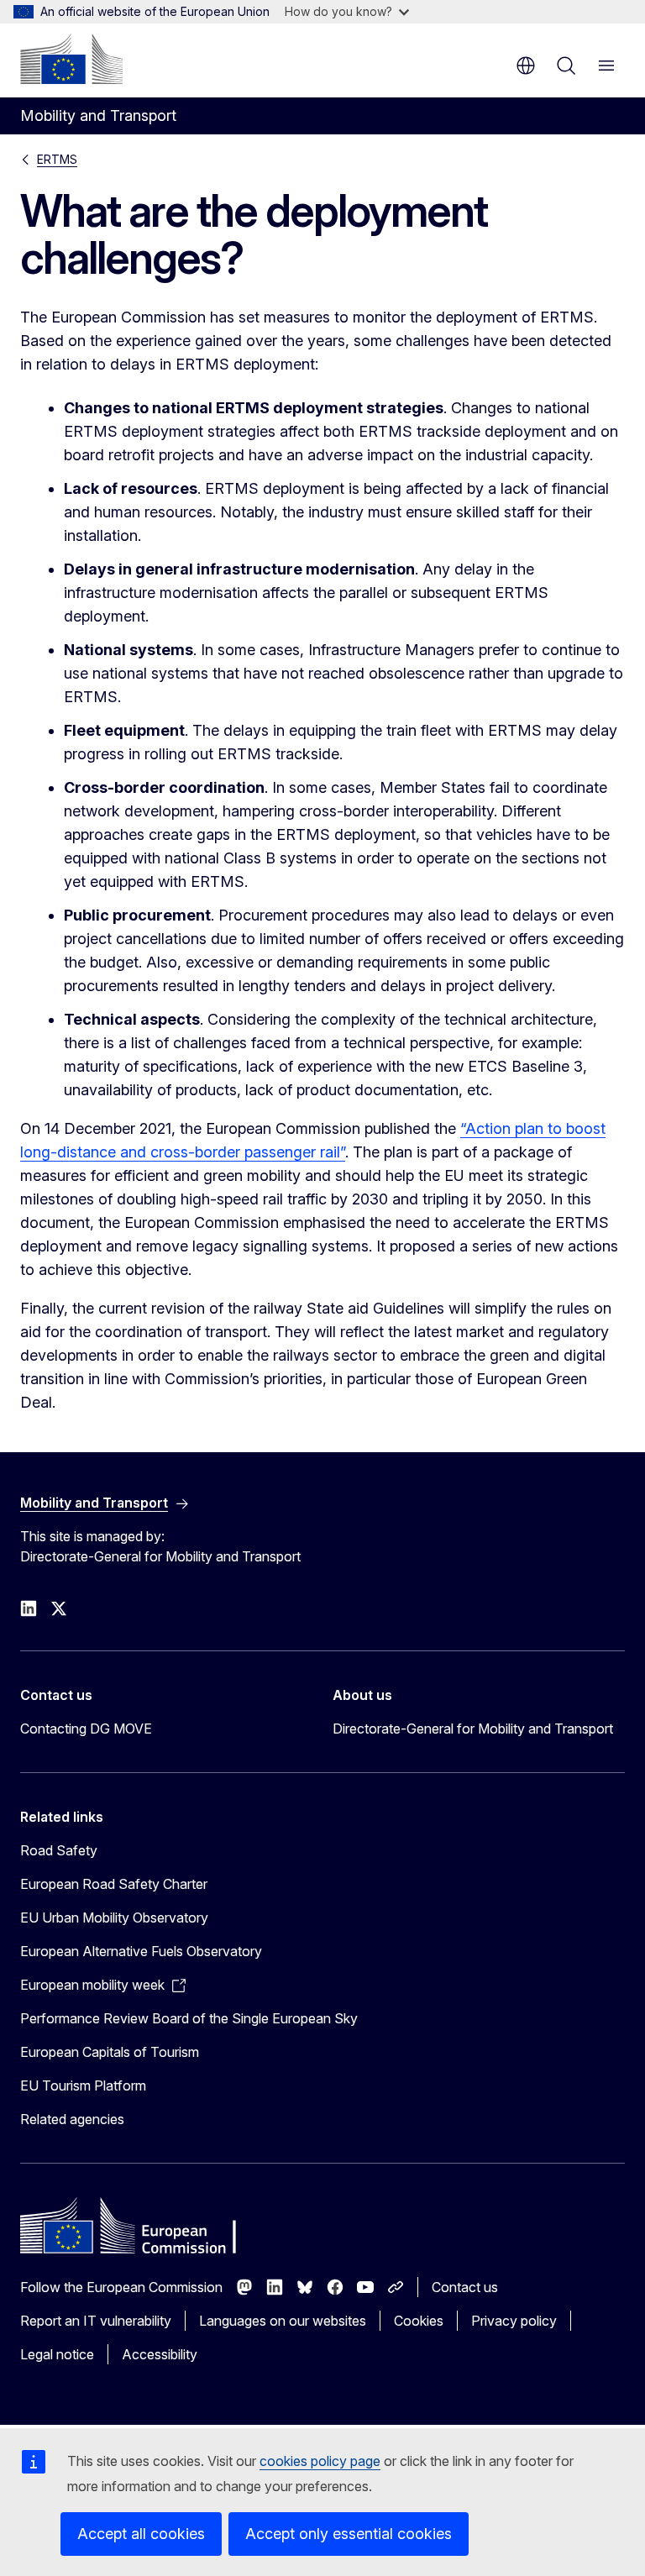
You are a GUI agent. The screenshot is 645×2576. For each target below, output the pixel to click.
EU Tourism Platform (83, 2085)
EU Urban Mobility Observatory (114, 1918)
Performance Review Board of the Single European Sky (189, 2018)
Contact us (465, 2287)
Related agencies (72, 2119)
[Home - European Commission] (71, 59)
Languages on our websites (283, 2321)
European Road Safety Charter (114, 1884)
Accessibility (160, 2354)
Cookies (419, 2321)
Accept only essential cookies (349, 2534)
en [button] (526, 66)
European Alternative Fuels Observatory (141, 1951)
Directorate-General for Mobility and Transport (473, 1729)
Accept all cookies (141, 2534)
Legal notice (57, 2354)
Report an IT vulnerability (96, 2321)
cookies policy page (320, 2461)
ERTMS (57, 159)
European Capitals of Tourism (110, 2052)
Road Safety (59, 1850)
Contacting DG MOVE (86, 1729)
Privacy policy (514, 2321)
